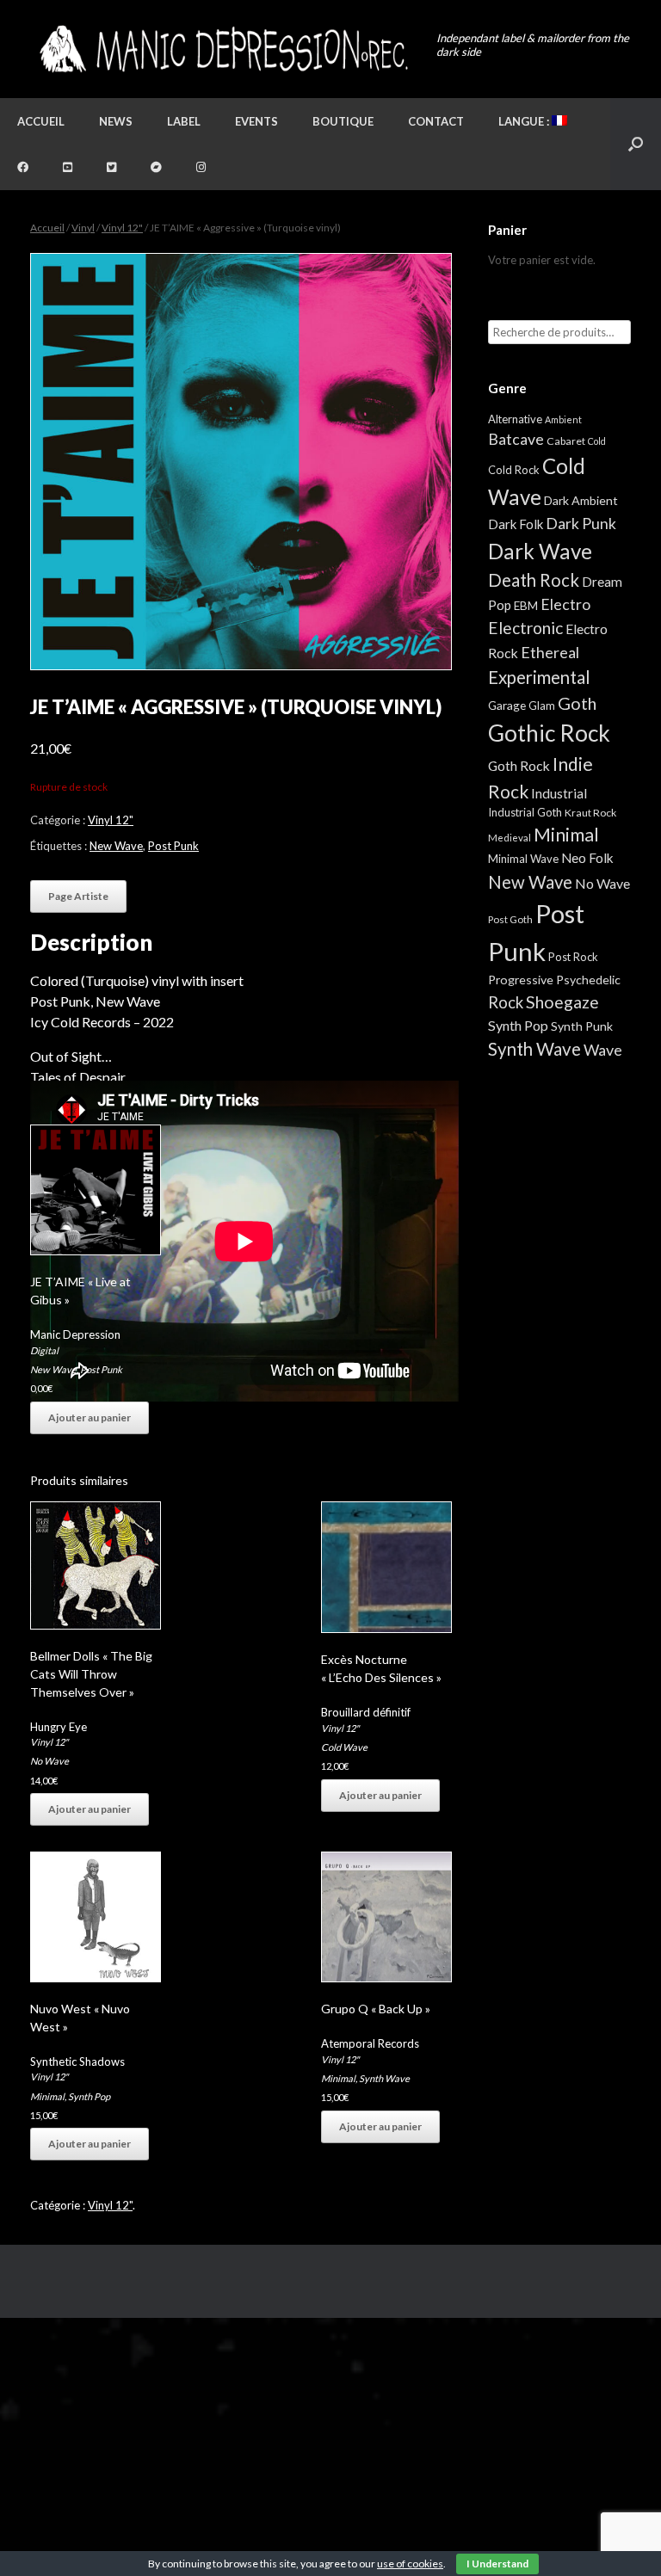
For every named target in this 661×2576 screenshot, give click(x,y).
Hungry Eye (59, 1727)
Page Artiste (78, 896)
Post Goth (510, 919)
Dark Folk (516, 524)
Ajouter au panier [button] (90, 1417)
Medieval (510, 838)
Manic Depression (75, 1334)
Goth (577, 703)
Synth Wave (384, 2078)
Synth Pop (89, 2096)
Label (184, 121)
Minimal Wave (523, 859)
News (116, 121)
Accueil (41, 121)
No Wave (49, 1761)
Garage (507, 705)
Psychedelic (588, 980)
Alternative (515, 419)
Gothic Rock (549, 733)
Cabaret (566, 441)
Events (256, 121)
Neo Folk (587, 858)
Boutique (343, 121)
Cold (597, 441)
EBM (526, 606)
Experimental (539, 677)
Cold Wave (344, 1747)
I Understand (497, 2564)
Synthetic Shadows (77, 2061)
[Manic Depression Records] (222, 49)
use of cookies (410, 2564)
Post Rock (573, 957)
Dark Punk (581, 524)
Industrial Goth (525, 812)
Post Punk (173, 846)
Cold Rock (514, 470)
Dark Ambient (581, 500)
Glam (542, 706)
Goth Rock (519, 765)
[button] (636, 144)
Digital (44, 1350)
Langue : (525, 121)
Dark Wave (540, 551)
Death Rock (534, 580)
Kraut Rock (590, 813)
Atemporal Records (370, 2043)
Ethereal (550, 652)
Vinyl (83, 228)
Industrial (559, 793)
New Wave (116, 846)
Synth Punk (582, 1026)
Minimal (47, 2096)
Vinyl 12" (122, 228)
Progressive (521, 980)
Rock (506, 1002)
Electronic (525, 628)
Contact (436, 121)
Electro (565, 604)
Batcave (516, 439)
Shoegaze (562, 1002)
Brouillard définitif (366, 1712)
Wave (603, 1050)
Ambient (563, 419)
